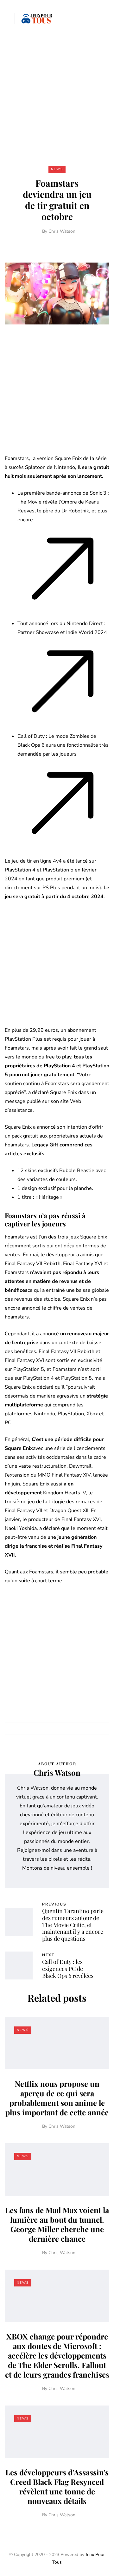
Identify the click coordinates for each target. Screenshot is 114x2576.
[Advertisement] (57, 97)
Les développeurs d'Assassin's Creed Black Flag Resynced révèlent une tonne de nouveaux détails (57, 2486)
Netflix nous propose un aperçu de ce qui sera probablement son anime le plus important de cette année (57, 2098)
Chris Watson (62, 231)
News (57, 169)
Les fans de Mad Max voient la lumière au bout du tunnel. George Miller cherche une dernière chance (57, 2224)
